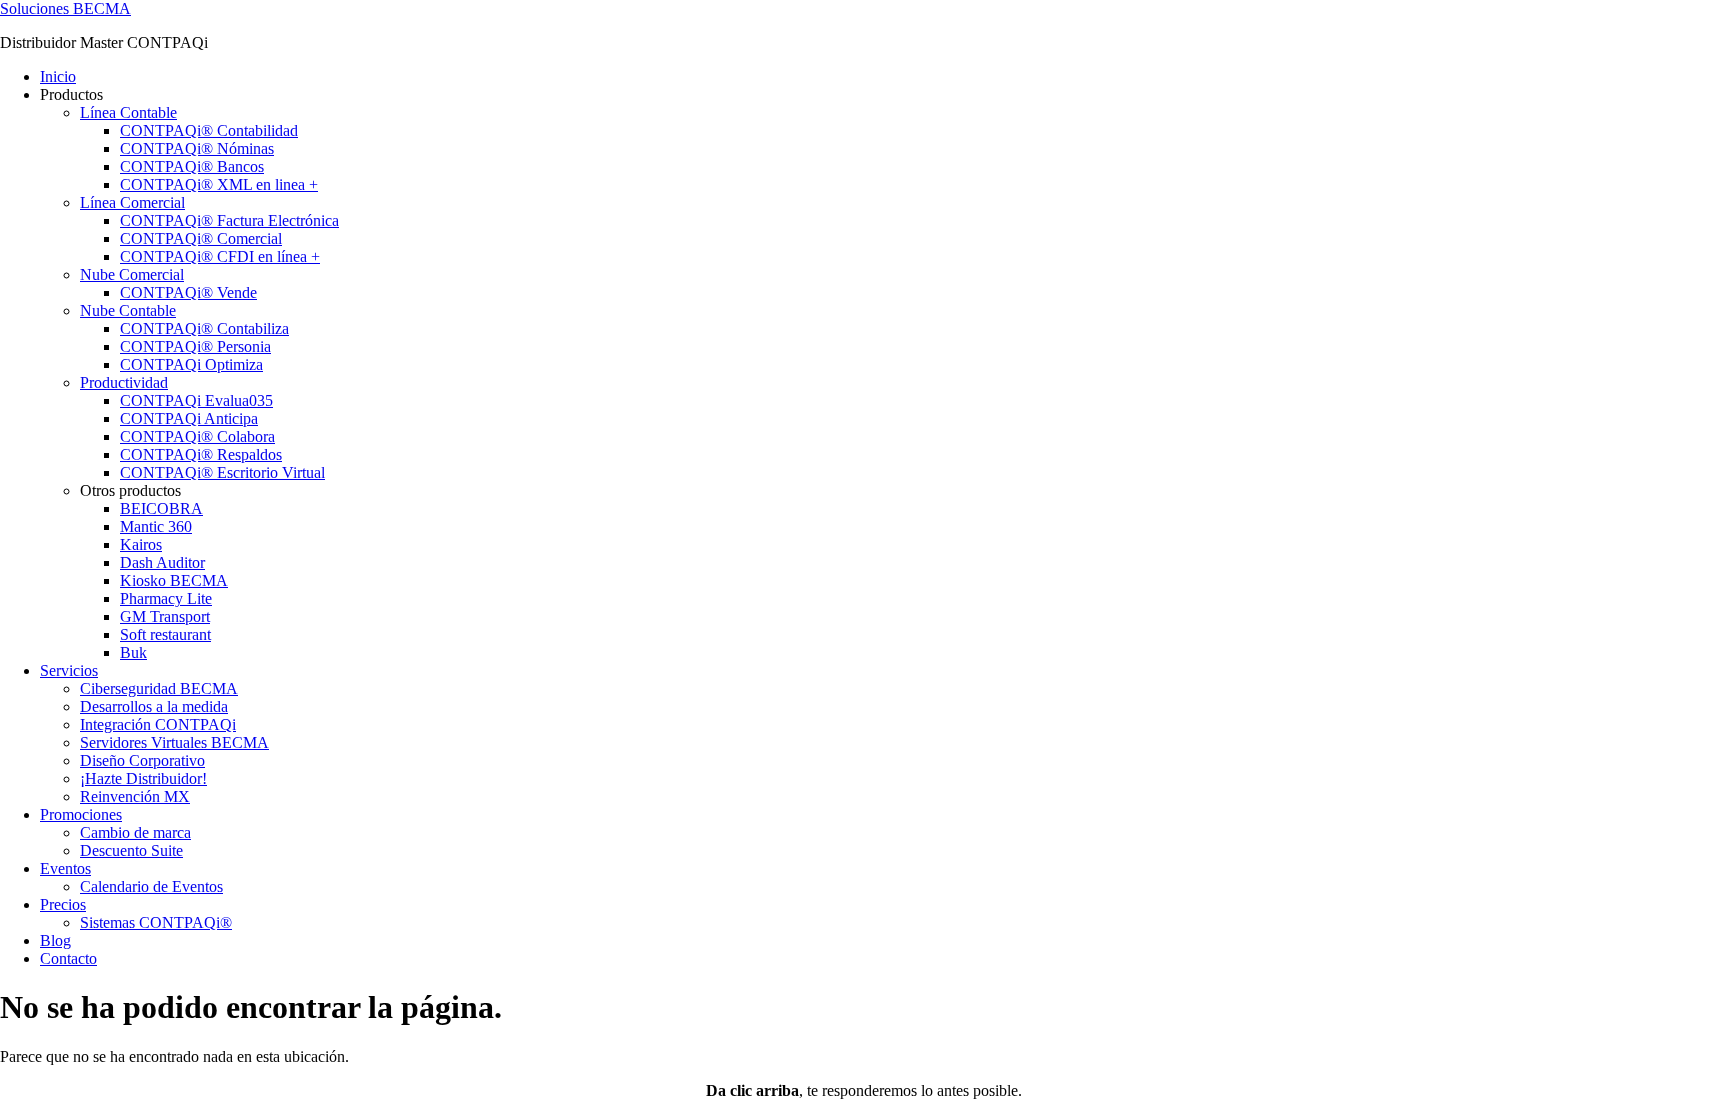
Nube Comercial (132, 274)
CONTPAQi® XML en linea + (219, 184)
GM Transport (165, 616)
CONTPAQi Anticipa (189, 418)
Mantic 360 (156, 526)
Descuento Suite (131, 850)
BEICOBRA (161, 508)
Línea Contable (128, 112)
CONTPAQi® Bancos (192, 166)
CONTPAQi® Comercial (201, 238)
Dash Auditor (162, 562)
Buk (133, 652)
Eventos (65, 868)
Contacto (68, 958)
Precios (63, 904)
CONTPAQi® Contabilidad (209, 130)
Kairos (141, 544)
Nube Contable (128, 310)
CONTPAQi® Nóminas (197, 148)
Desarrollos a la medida (154, 706)
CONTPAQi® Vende (188, 292)
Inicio (58, 76)
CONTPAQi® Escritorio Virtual (222, 472)
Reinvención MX (135, 796)
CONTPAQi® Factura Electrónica (229, 220)
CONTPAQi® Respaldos (201, 454)
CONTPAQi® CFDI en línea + (220, 256)
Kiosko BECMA (174, 580)
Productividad (124, 382)
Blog (55, 940)
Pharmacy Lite (166, 598)
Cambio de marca (135, 832)
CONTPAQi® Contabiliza (204, 328)
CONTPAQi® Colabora (197, 436)
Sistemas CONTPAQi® (156, 922)
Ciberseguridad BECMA (159, 688)
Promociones (81, 814)
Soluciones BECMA (65, 8)
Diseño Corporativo (142, 760)
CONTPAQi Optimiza (191, 364)
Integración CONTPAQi (158, 724)
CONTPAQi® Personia (195, 346)
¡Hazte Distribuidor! (143, 778)
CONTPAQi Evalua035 (196, 400)
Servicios (69, 670)
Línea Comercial (132, 202)
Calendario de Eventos (151, 886)
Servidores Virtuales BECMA (174, 742)
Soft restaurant (165, 634)
